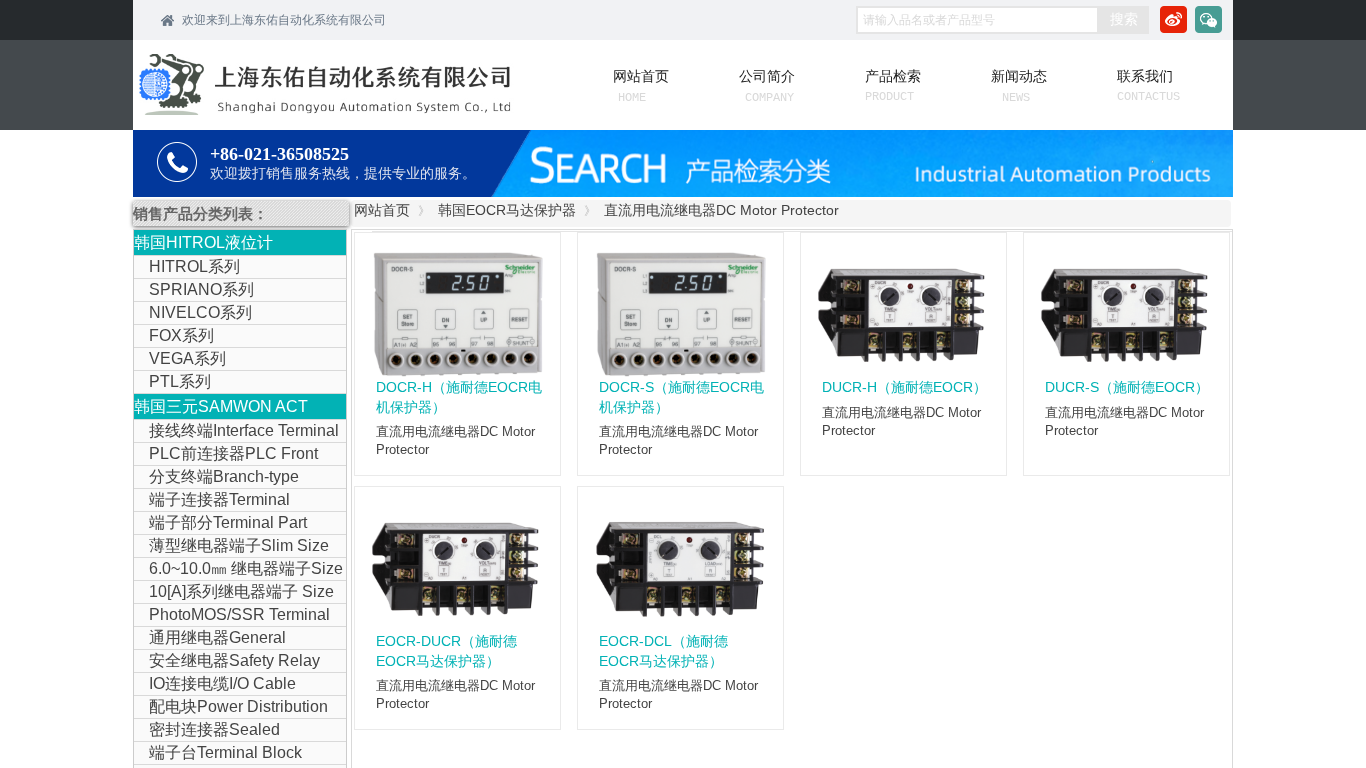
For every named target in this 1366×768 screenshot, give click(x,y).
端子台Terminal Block (225, 752)
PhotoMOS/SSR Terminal (239, 614)
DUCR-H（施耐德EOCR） (904, 387)
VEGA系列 (187, 358)
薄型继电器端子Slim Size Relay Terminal (231, 547)
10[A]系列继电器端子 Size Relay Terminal (234, 593)
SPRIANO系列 (201, 289)
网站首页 (382, 210)
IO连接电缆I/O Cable (222, 683)
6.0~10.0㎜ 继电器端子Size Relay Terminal (238, 570)
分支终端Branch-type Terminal (216, 478)
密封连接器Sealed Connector (207, 731)
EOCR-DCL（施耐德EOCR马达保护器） (663, 651)
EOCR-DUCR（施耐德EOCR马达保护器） (446, 651)
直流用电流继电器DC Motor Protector (721, 210)
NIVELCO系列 (200, 312)
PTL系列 (180, 381)
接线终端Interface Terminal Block (236, 432)
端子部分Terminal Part (228, 522)
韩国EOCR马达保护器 (507, 210)
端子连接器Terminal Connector (212, 501)
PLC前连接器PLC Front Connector (226, 455)
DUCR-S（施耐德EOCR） (1127, 387)
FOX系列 (181, 335)
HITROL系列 (194, 266)
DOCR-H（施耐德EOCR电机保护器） (459, 397)
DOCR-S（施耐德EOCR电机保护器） (681, 397)
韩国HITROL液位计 (203, 242)
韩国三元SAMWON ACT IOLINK (221, 408)
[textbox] (977, 20)
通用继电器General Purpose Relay (210, 639)
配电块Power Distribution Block (231, 708)
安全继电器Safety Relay (234, 660)
